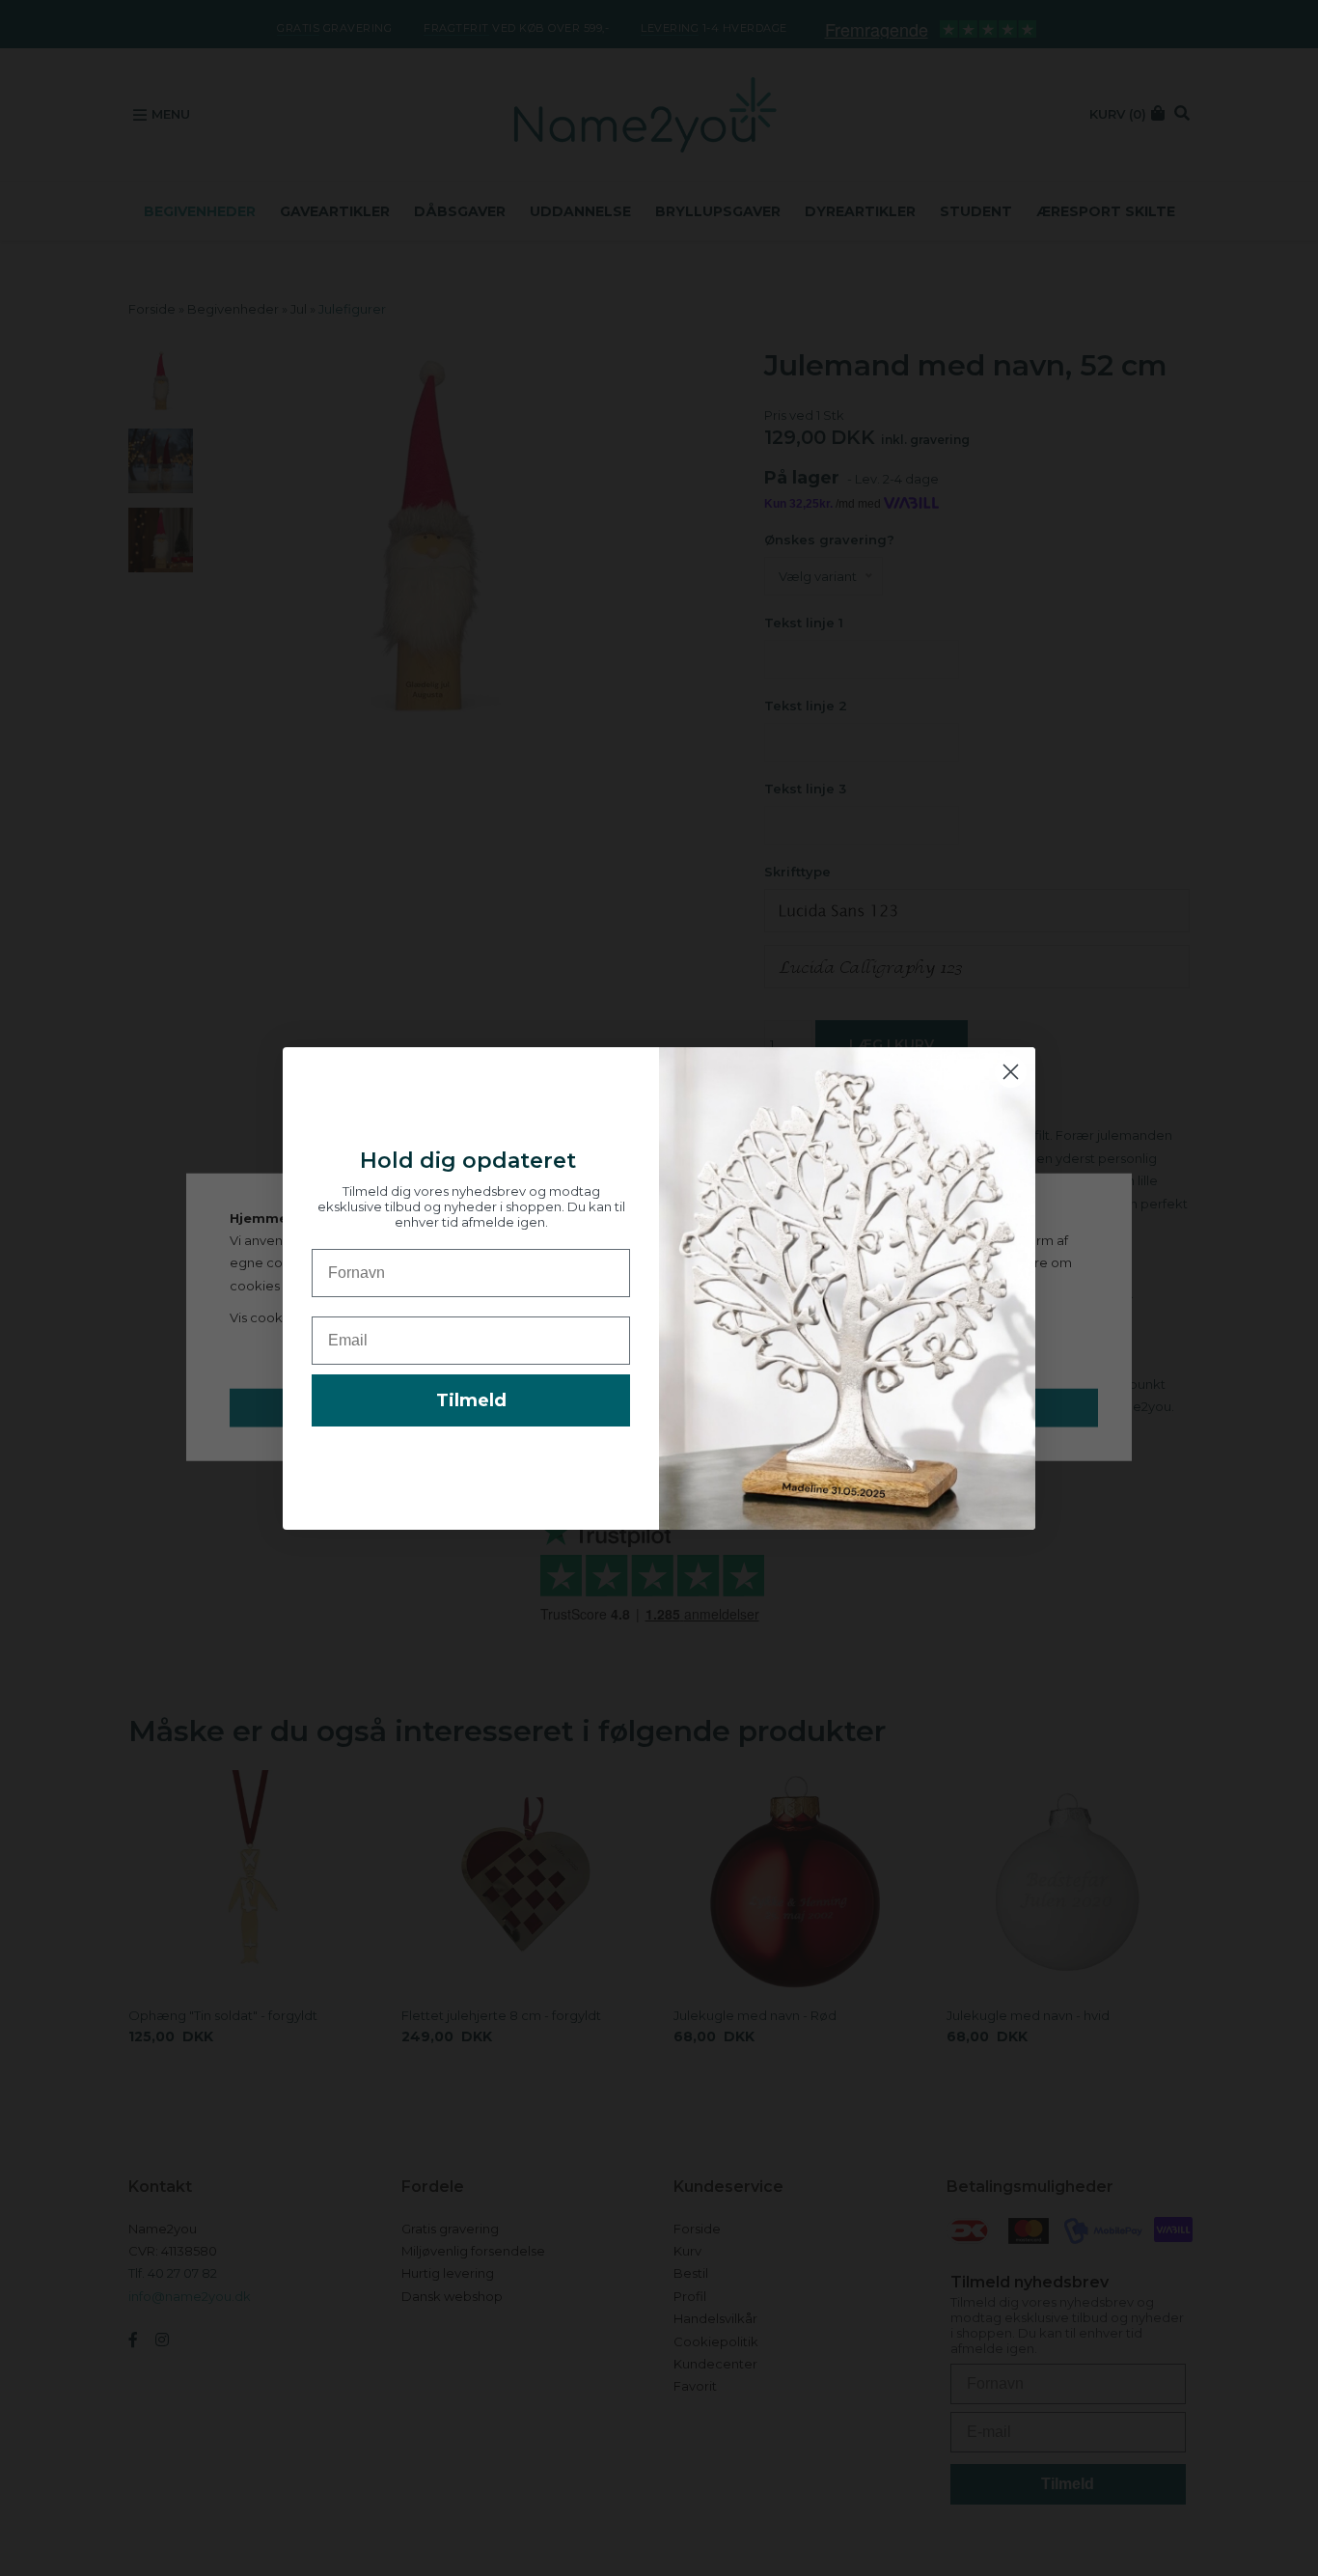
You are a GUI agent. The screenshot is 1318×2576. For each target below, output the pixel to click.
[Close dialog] (1011, 1072)
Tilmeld (471, 1400)
